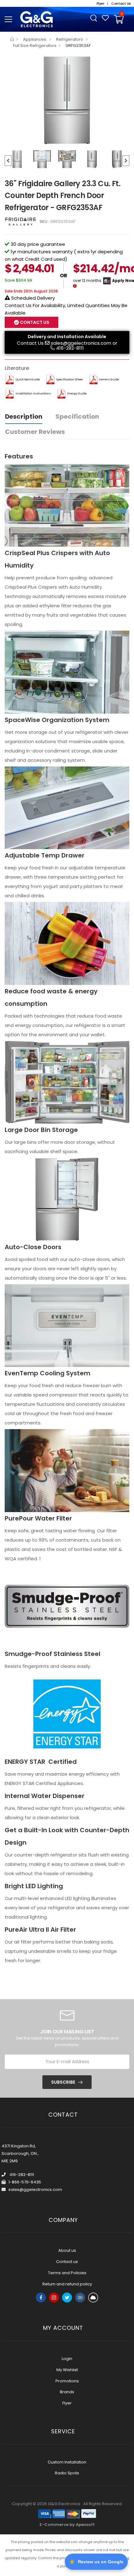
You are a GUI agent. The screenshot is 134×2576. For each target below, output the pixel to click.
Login (67, 2359)
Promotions (67, 2381)
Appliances (35, 39)
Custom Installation (67, 2462)
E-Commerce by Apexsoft (67, 2525)
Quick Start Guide (28, 379)
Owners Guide (109, 379)
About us (67, 2250)
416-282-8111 (70, 348)
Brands (67, 2392)
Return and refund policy (67, 2284)
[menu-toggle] (8, 19)
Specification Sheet (69, 379)
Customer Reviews (35, 432)
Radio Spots (67, 2473)
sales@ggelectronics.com (81, 343)
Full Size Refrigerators (35, 46)
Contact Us (30, 343)
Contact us (67, 2262)
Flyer (67, 2403)
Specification (77, 416)
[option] (67, 100)
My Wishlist (67, 2370)
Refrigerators (70, 39)
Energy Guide (77, 393)
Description (24, 416)
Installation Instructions (33, 393)
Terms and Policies (67, 2273)
